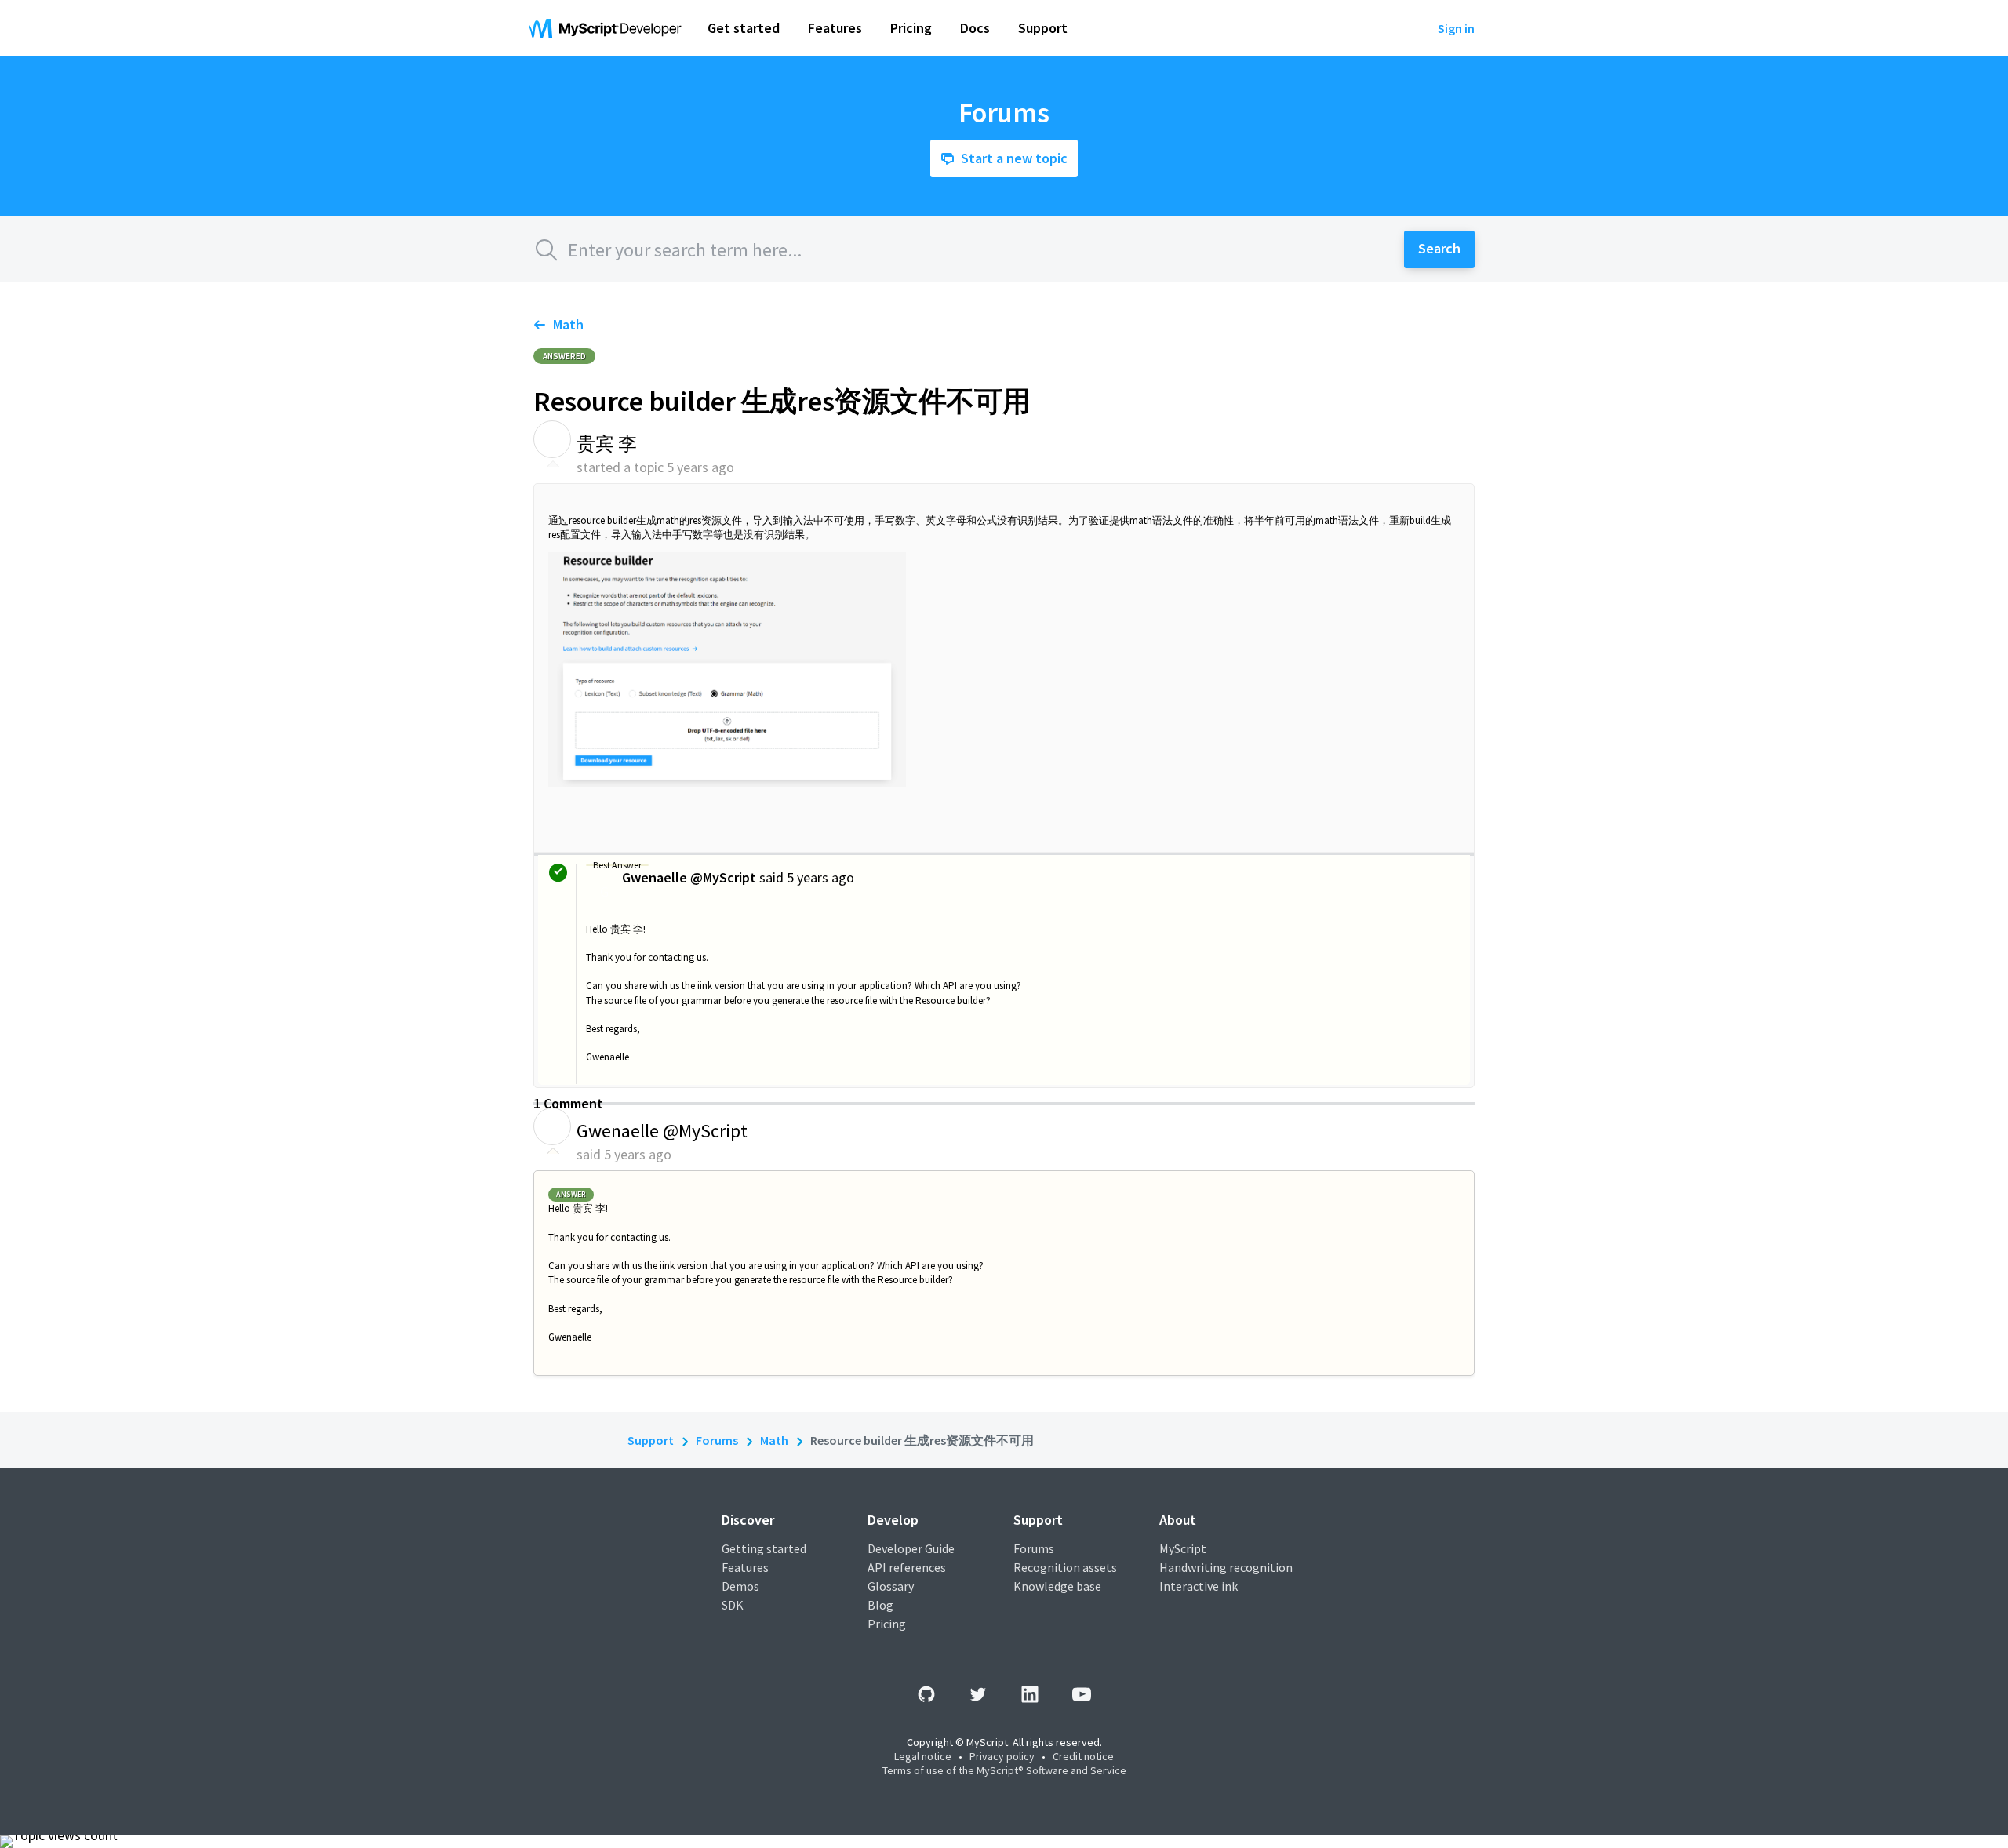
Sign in (1456, 28)
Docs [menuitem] (975, 28)
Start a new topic (1014, 158)
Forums (717, 1440)
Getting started (764, 1548)
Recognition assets (1065, 1567)
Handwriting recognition (1226, 1567)
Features (745, 1567)
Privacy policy (1002, 1756)
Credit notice (1083, 1756)
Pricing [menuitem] (911, 28)
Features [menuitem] (835, 28)
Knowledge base (1057, 1586)
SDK (733, 1605)
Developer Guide (911, 1548)
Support (651, 1440)
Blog (880, 1605)
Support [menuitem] (1043, 28)
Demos (740, 1586)
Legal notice (923, 1756)
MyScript (1183, 1548)
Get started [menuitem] (744, 28)
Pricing (887, 1624)
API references (907, 1567)
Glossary (891, 1586)
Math (568, 324)
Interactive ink (1199, 1586)
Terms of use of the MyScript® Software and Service (1004, 1770)
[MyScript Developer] (609, 28)
